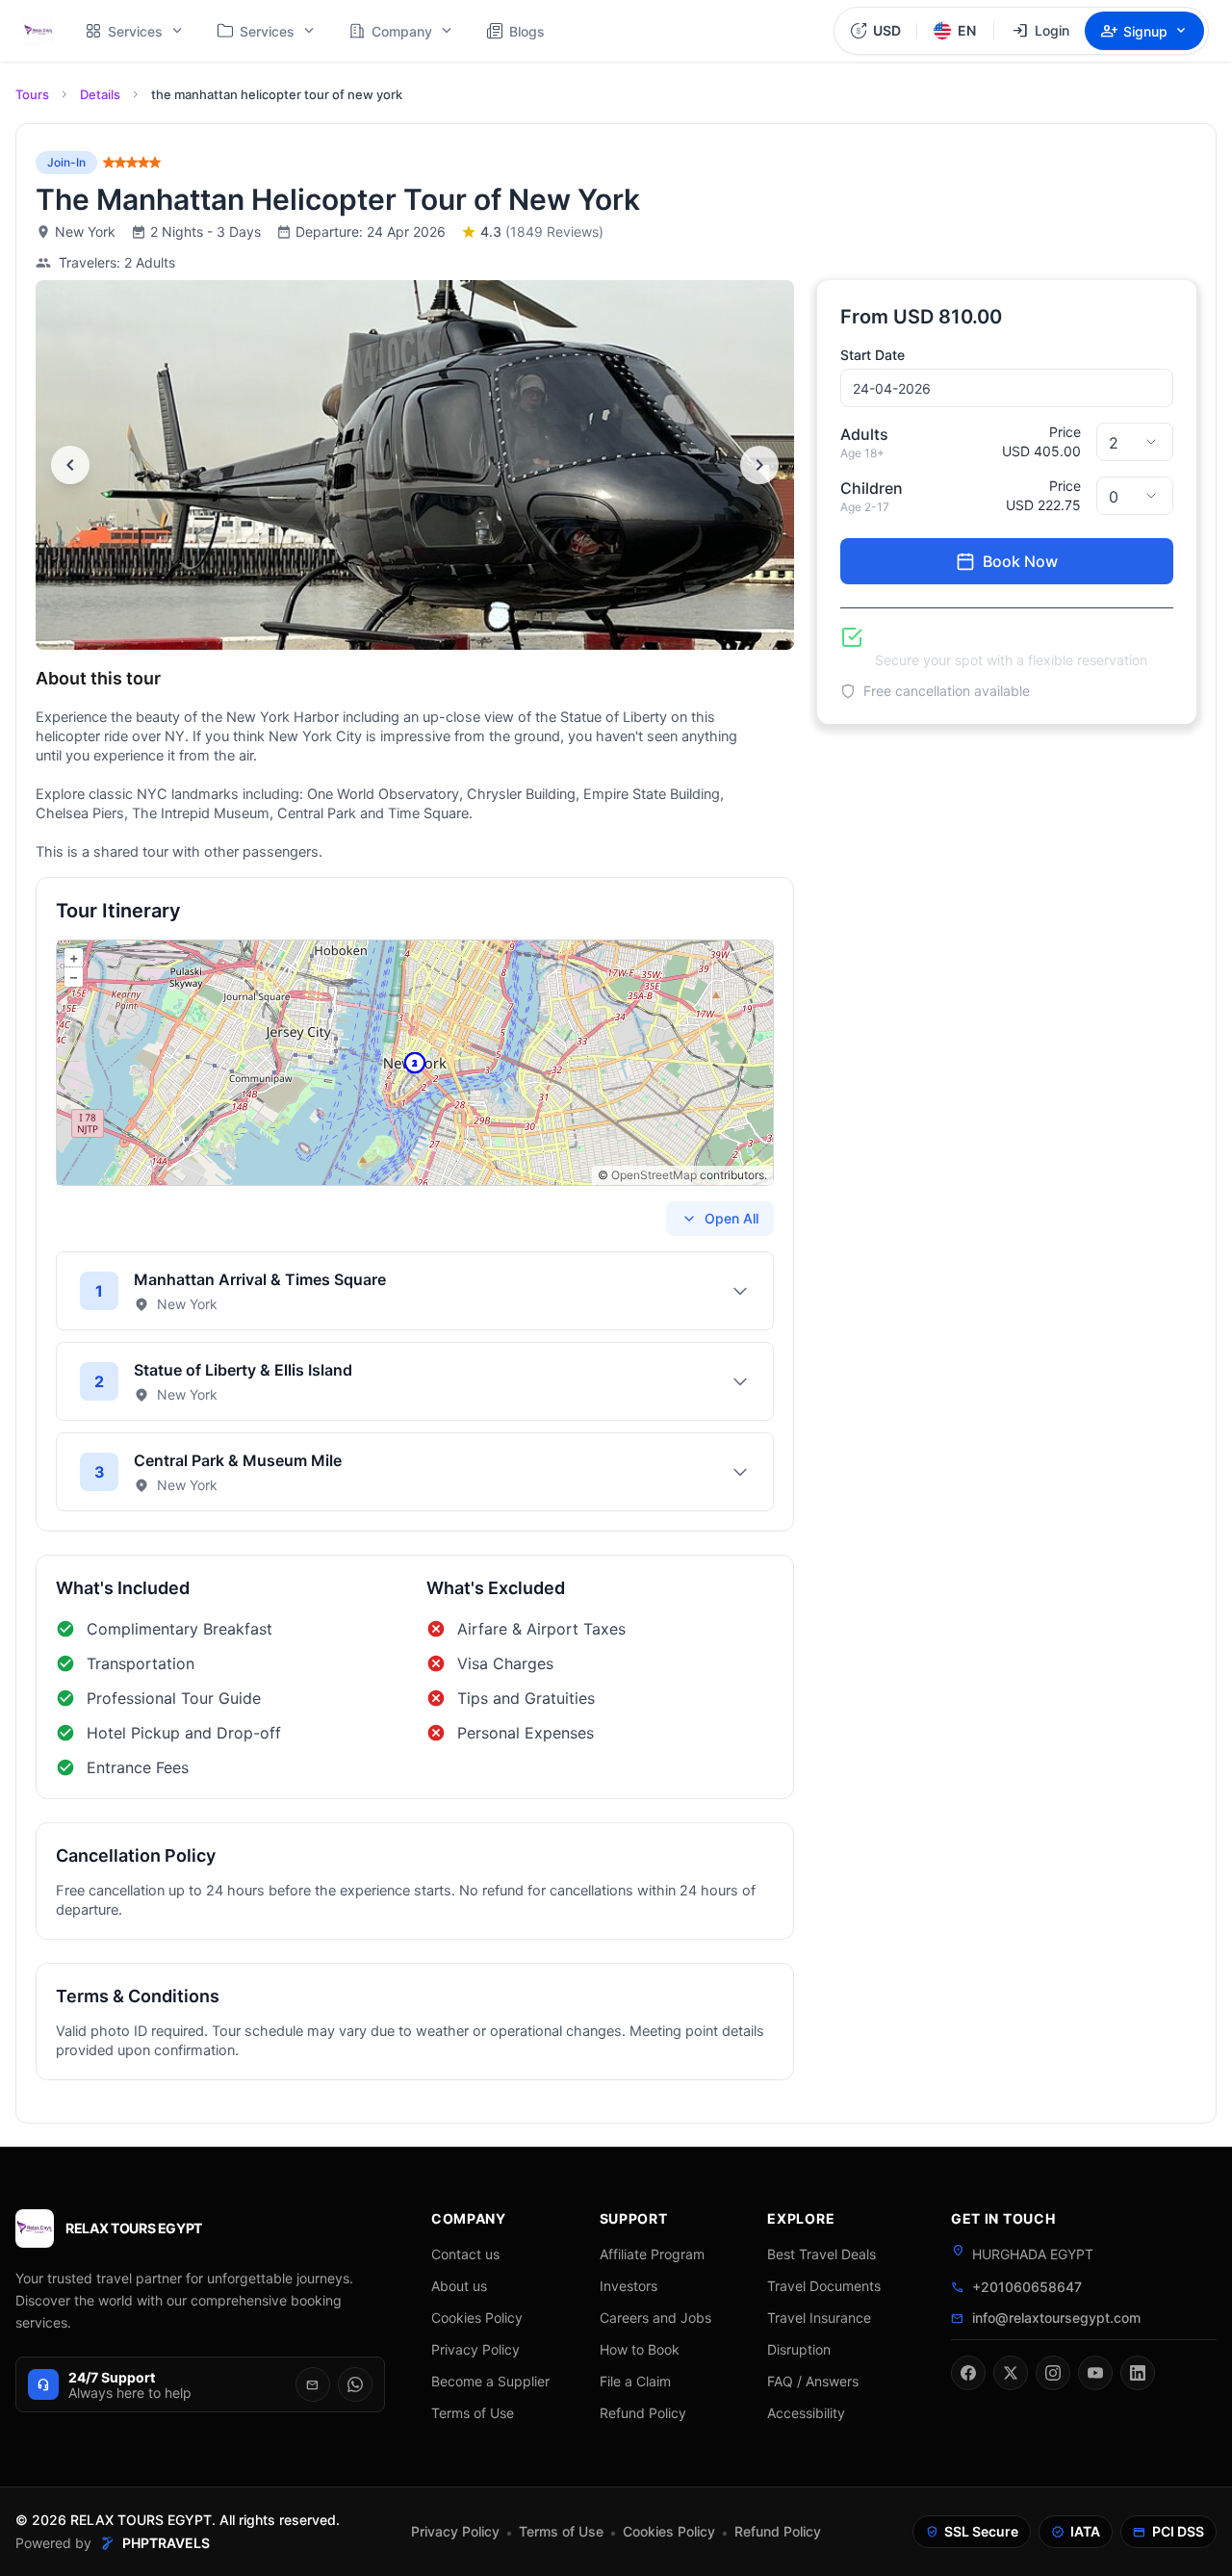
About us (459, 2286)
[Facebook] (968, 2373)
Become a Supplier (490, 2381)
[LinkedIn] (1138, 2373)
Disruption (799, 2349)
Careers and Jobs (655, 2318)
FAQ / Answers (813, 2381)
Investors (629, 2286)
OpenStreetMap (654, 1175)
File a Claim (635, 2381)
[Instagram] (1053, 2373)
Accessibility (806, 2413)
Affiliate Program (652, 2254)
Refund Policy (643, 2413)
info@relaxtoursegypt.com (1056, 2318)
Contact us (465, 2254)
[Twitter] (1011, 2373)
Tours (32, 94)
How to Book (640, 2349)
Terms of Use (473, 2413)
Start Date (873, 355)
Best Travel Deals (821, 2254)
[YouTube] (1095, 2373)
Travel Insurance (819, 2318)
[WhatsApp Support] (355, 2384)
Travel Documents (824, 2286)
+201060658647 (1027, 2287)
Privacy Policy (475, 2349)
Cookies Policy (477, 2318)
